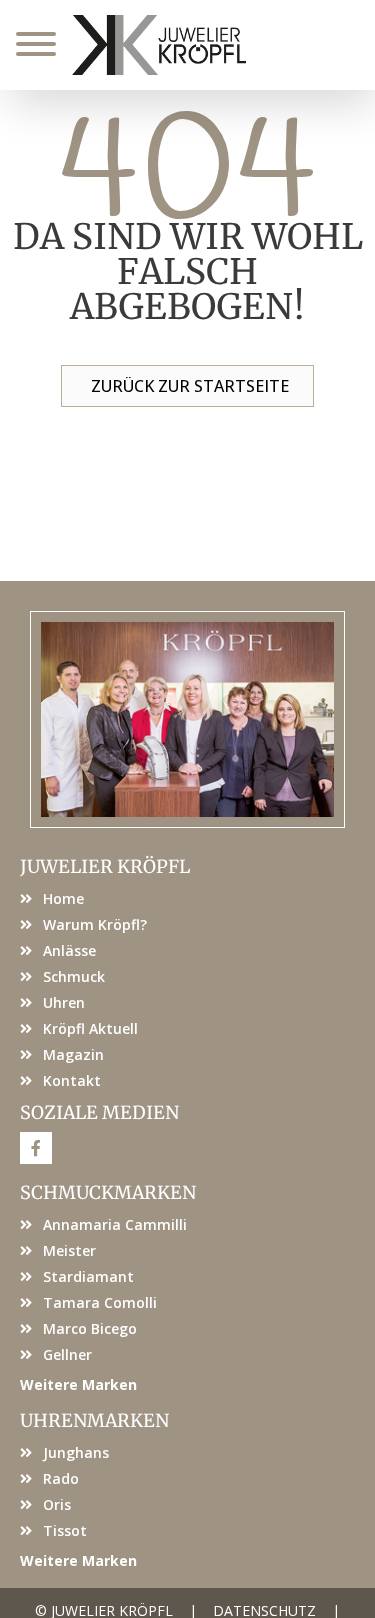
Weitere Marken (78, 1384)
